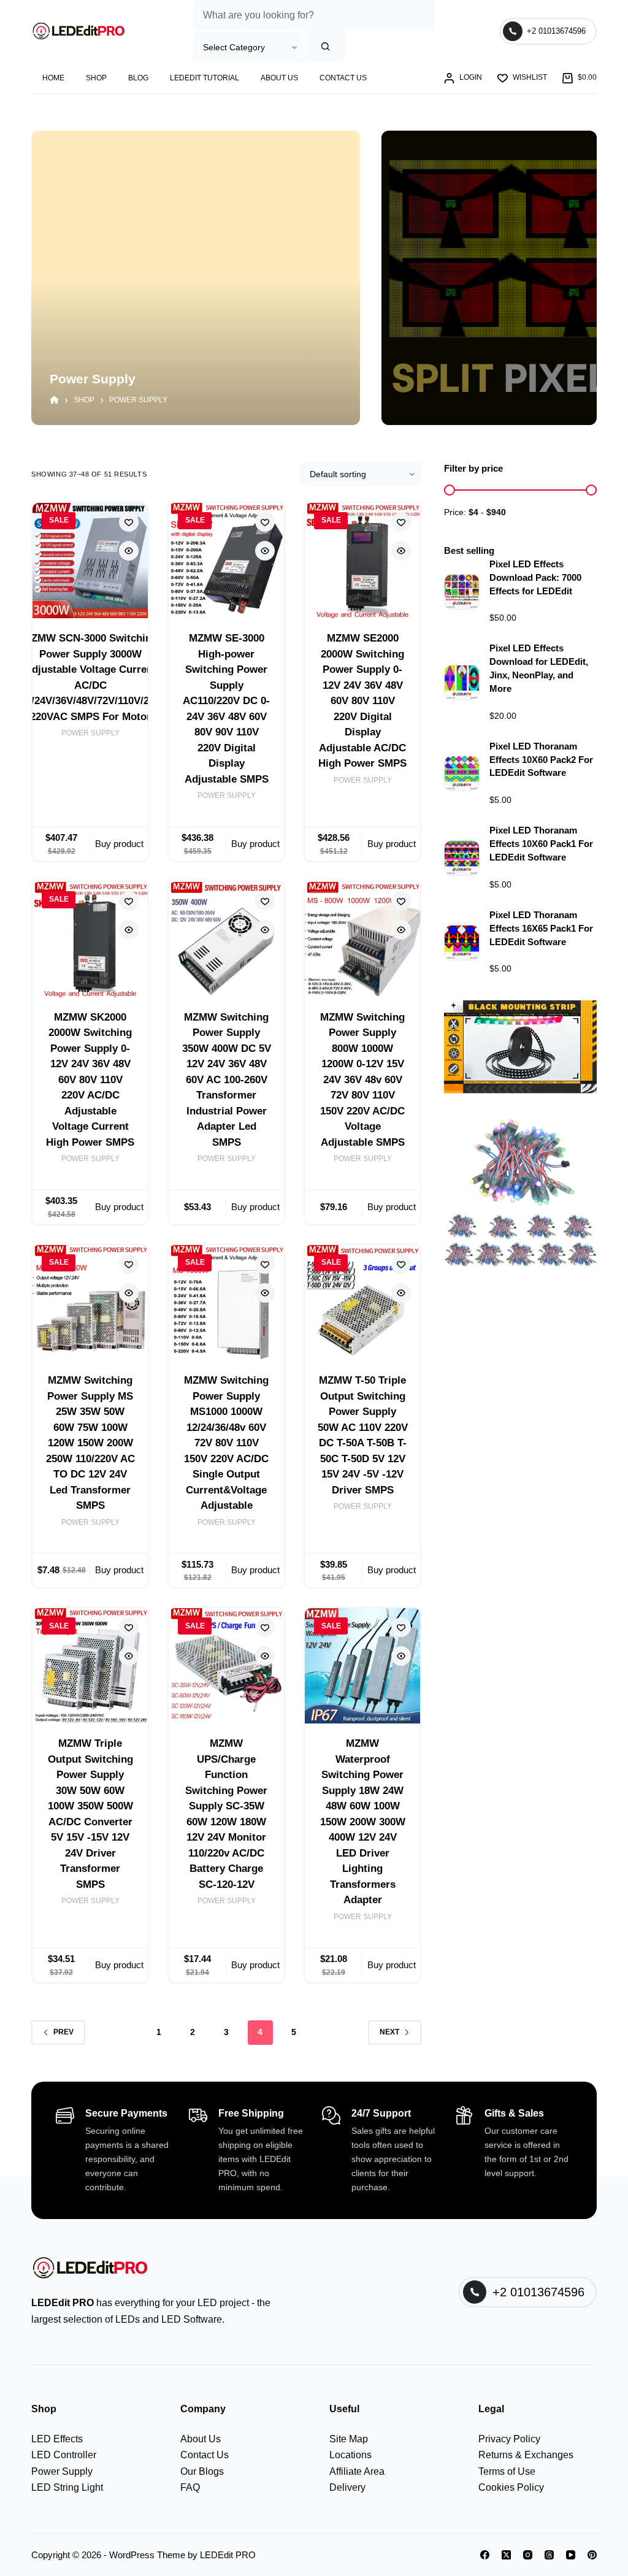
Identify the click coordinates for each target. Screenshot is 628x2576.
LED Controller (64, 2455)
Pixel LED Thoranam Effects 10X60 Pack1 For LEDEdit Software (541, 844)
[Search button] (325, 46)
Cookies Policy (511, 2487)
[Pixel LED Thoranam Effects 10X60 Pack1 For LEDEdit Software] (462, 858)
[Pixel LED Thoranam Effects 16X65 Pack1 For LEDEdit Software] (462, 943)
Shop (96, 78)
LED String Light (67, 2487)
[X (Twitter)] (506, 2555)
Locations (350, 2455)
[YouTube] (571, 2555)
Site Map (349, 2439)
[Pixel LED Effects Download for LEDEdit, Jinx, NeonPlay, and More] (462, 683)
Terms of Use (507, 2471)
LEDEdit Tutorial (205, 78)
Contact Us (343, 78)
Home (53, 78)
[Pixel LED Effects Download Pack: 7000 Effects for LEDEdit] (462, 592)
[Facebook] (485, 2555)
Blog (138, 78)
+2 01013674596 (556, 31)
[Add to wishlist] (129, 522)
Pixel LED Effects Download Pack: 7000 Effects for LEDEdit (535, 578)
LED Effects (57, 2439)
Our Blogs (202, 2471)
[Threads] (549, 2555)
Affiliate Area (357, 2471)
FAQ (190, 2487)
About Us (279, 78)
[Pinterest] (592, 2555)
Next (389, 2032)
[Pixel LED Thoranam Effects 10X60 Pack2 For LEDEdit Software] (462, 773)
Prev (63, 2032)
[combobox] (314, 15)
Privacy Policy (509, 2439)
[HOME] (54, 401)
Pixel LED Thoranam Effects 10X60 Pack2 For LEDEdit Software (541, 760)
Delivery (347, 2487)
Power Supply (90, 733)
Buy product (119, 844)
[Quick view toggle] (129, 551)
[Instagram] (528, 2555)
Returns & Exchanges (526, 2455)
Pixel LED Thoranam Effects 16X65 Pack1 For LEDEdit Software (541, 929)
